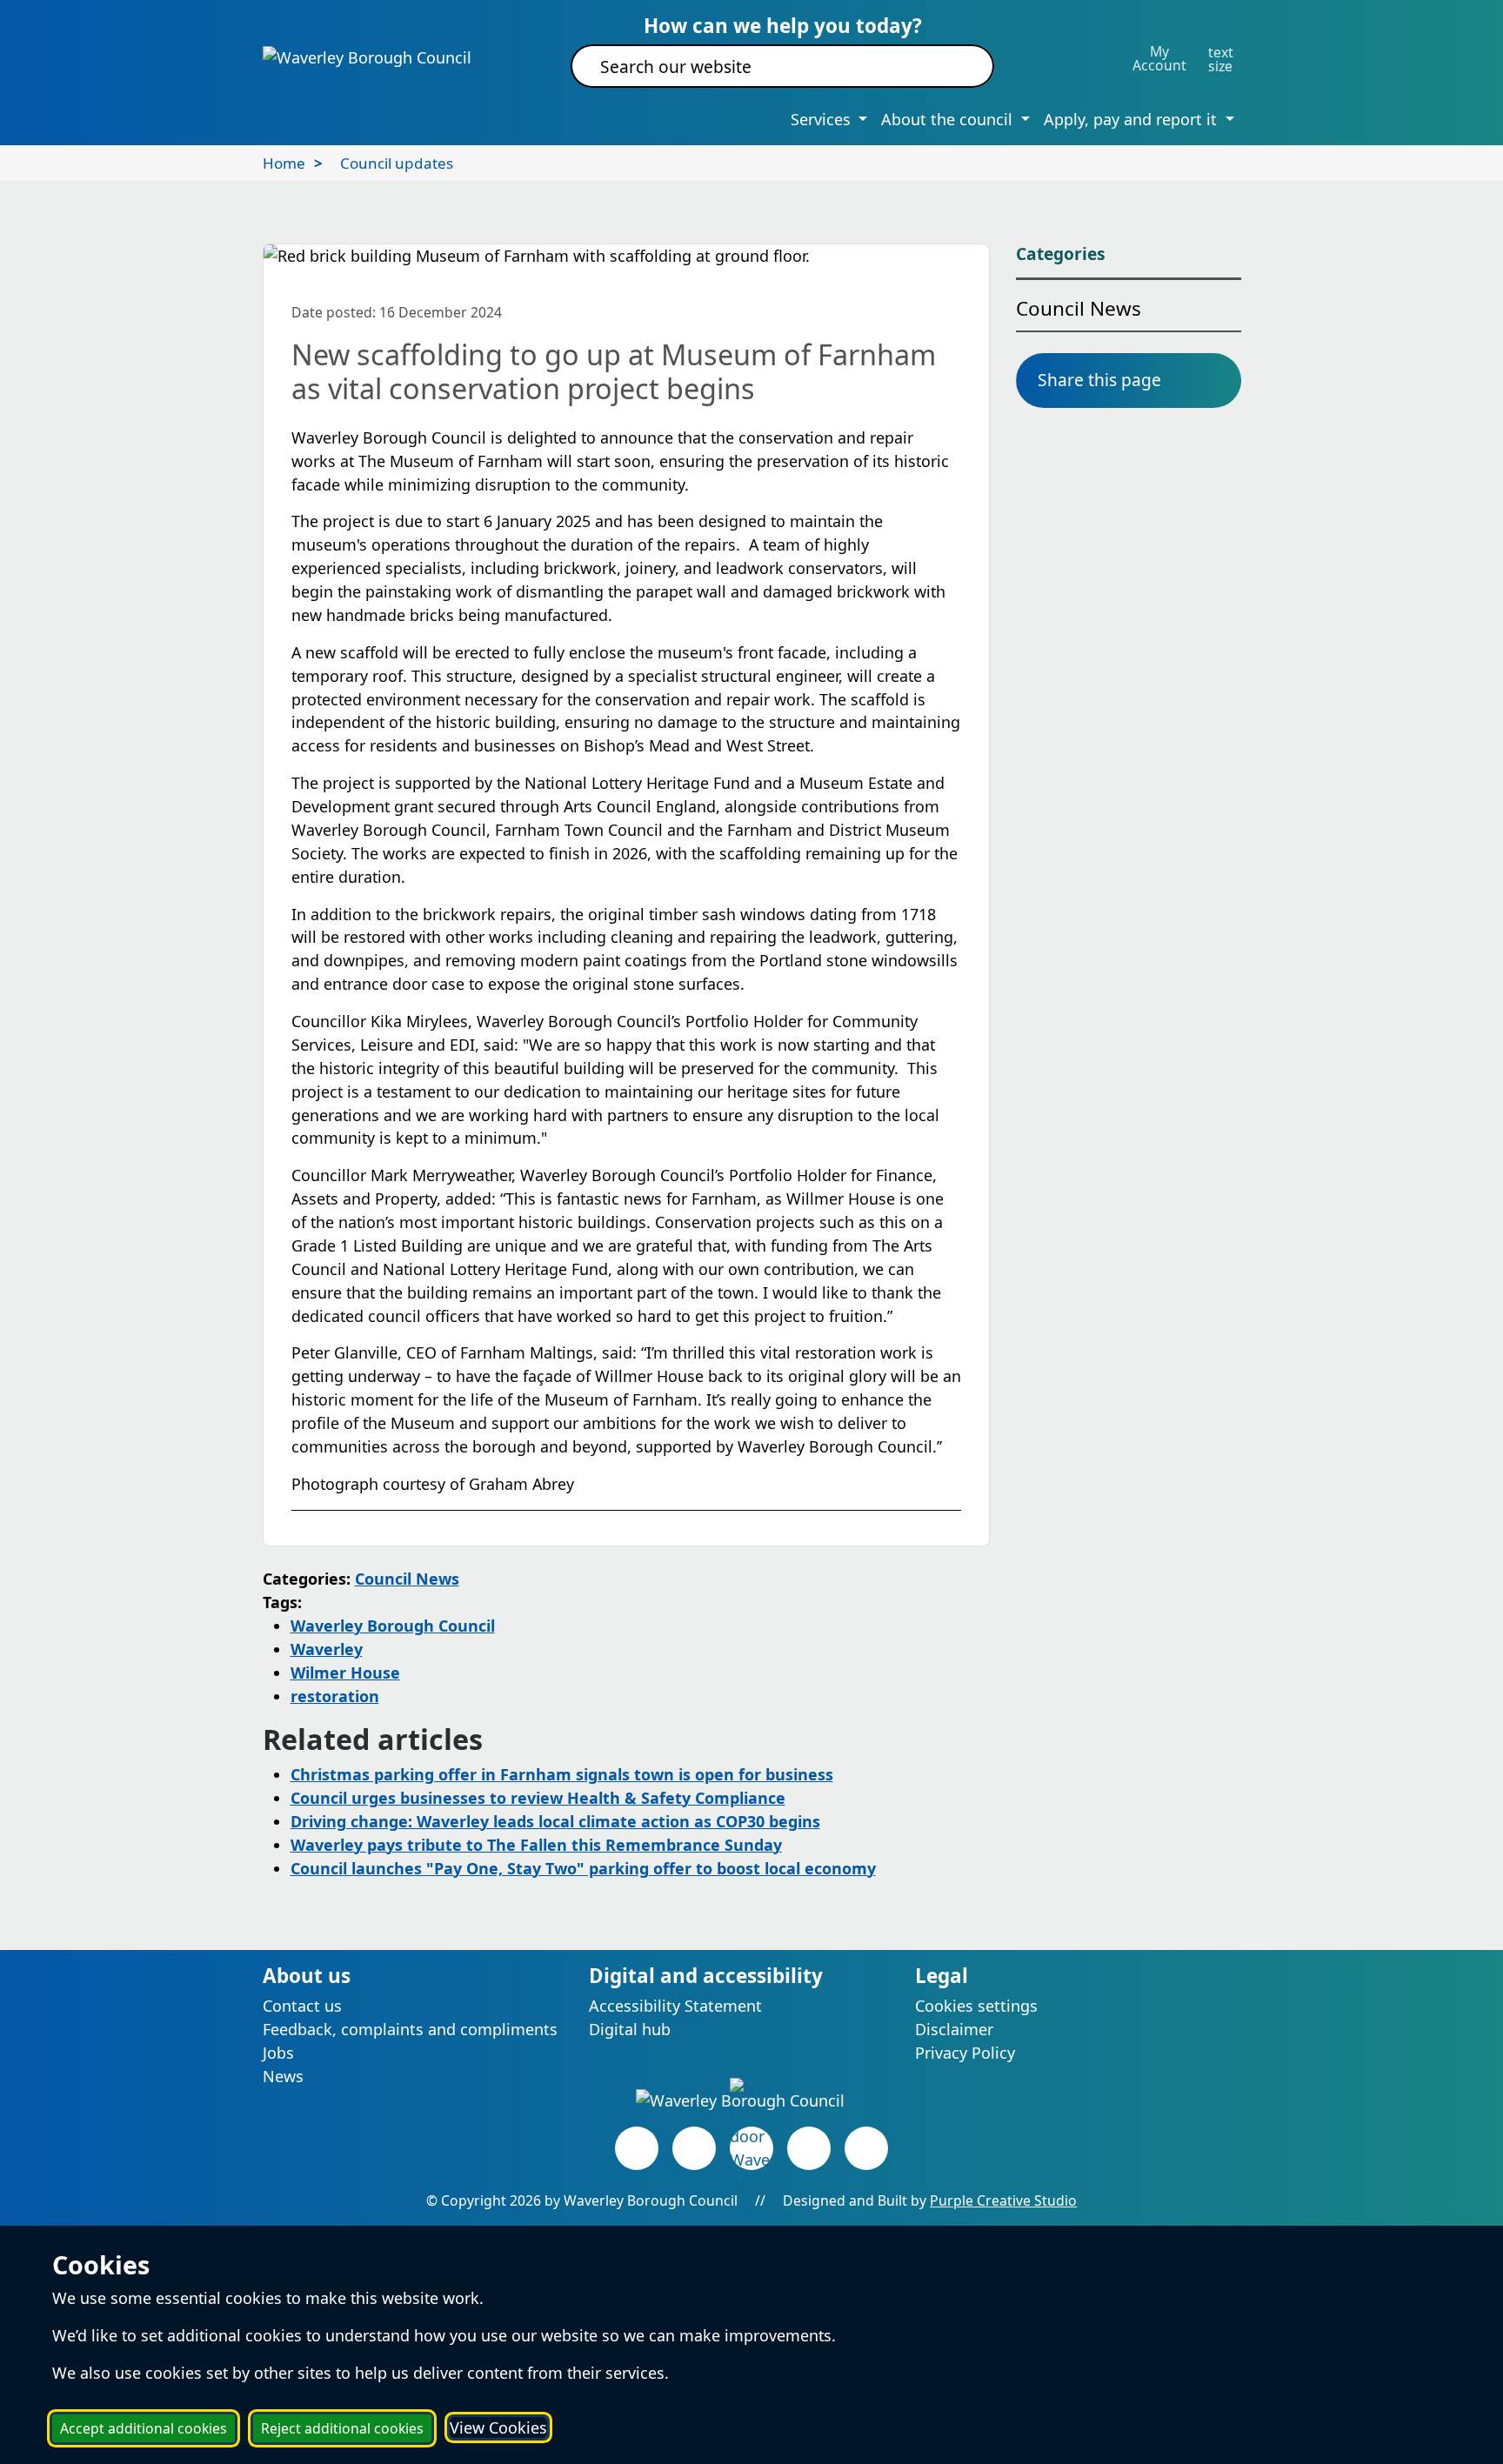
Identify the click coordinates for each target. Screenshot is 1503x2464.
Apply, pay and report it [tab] (1132, 119)
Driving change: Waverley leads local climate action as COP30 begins (555, 1821)
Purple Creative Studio (1003, 2200)
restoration (335, 1696)
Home (284, 163)
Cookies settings (976, 2006)
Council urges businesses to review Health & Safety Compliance (538, 1798)
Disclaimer (954, 2029)
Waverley (327, 1649)
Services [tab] (823, 119)
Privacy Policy (965, 2053)
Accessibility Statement (675, 2006)
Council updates (397, 163)
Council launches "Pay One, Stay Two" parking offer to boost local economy (583, 1868)
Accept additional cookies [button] (144, 2428)
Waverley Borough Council (393, 1626)
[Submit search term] (960, 66)
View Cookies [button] (498, 2427)
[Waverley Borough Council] (367, 57)
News (283, 2076)
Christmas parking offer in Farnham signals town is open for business (562, 1774)
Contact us (302, 2006)
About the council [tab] (949, 119)
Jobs (278, 2053)
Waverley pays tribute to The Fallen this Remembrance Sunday (536, 1845)
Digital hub (630, 2029)
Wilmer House (345, 1673)
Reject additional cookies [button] (342, 2428)
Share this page (1099, 380)
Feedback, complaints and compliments (410, 2029)
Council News (407, 1579)
